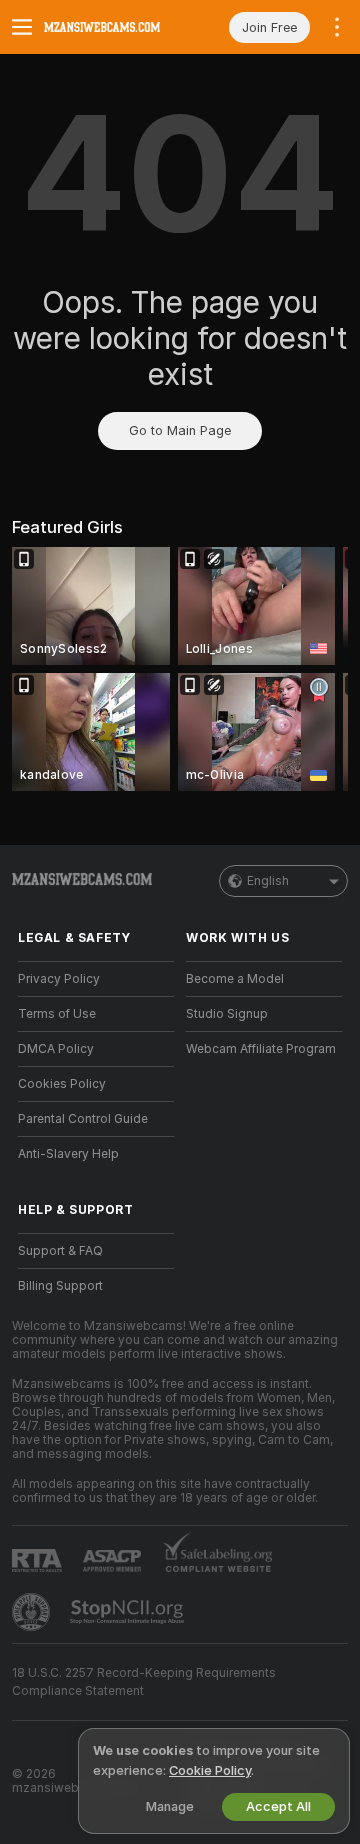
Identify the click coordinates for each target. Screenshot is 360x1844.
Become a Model (235, 979)
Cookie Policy (210, 1770)
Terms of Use (57, 1014)
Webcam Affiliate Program (261, 1049)
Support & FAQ (60, 1251)
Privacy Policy (59, 979)
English (268, 881)
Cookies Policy (62, 1084)
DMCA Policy (56, 1049)
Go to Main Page (180, 430)
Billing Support (60, 1286)
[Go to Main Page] (112, 27)
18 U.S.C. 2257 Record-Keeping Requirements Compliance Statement (144, 1682)
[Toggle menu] (22, 27)
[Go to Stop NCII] (129, 1612)
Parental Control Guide (83, 1119)
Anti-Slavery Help (68, 1154)
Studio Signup (227, 1014)
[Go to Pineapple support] (33, 1612)
